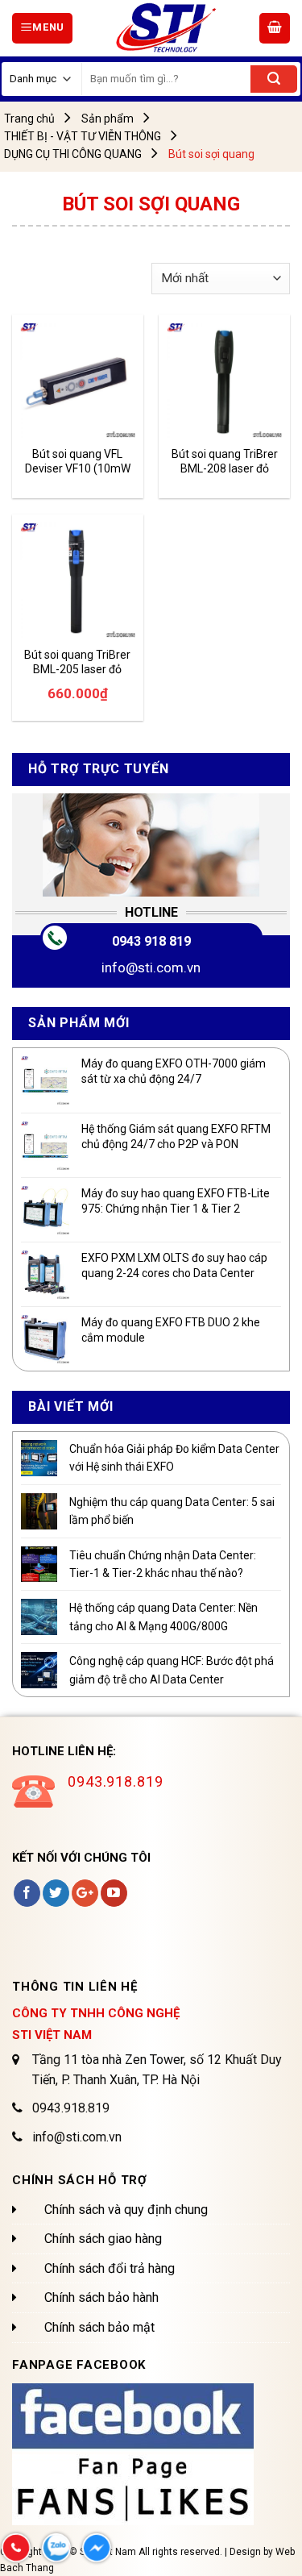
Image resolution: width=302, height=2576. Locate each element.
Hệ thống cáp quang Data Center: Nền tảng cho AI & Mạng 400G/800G (163, 1617)
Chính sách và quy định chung (126, 2210)
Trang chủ (29, 119)
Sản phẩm (108, 119)
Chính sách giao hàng (103, 2239)
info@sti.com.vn (151, 968)
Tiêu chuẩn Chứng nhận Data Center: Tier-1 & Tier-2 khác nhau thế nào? (163, 1564)
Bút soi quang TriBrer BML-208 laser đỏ (225, 461)
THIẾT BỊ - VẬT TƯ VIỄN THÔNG (83, 136)
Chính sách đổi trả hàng (110, 2268)
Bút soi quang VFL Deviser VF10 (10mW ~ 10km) (78, 462)
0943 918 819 (151, 941)
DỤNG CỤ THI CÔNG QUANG (73, 154)
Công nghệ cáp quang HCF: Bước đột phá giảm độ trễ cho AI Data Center (172, 1670)
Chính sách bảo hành (101, 2297)
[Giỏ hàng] (275, 28)
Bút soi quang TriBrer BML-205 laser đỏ (77, 662)
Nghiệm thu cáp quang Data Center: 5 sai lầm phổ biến (172, 1511)
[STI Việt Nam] (166, 28)
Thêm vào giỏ (71, 616)
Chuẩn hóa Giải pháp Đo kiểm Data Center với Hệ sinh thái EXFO (174, 1458)
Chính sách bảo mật (99, 2327)
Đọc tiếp (58, 416)
